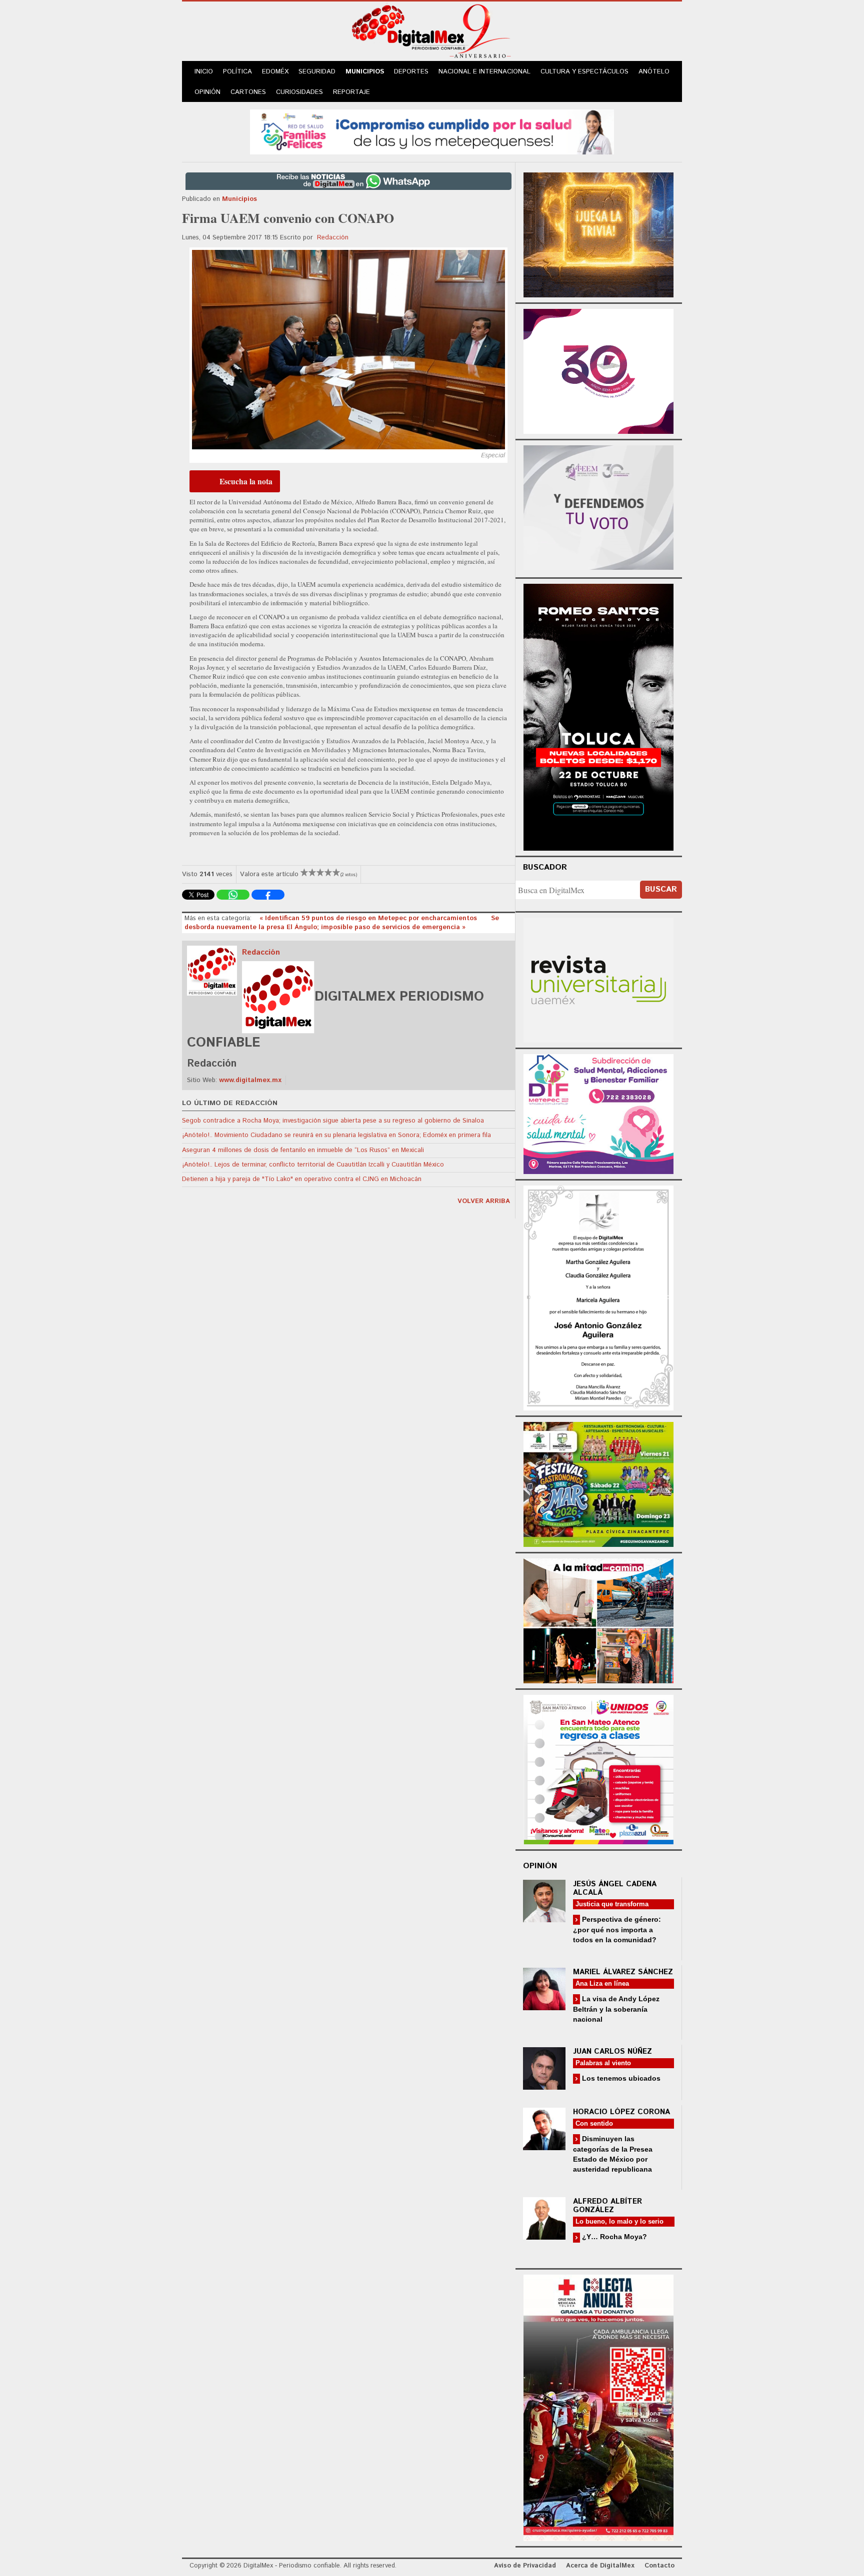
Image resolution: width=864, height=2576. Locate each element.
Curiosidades (299, 92)
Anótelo (654, 72)
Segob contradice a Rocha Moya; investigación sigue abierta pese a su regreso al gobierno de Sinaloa (333, 1121)
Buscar (661, 889)
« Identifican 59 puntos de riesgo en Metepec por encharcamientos (369, 918)
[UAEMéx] (598, 979)
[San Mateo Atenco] (598, 1768)
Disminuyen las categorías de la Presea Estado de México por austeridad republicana (613, 2154)
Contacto (659, 2566)
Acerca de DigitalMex (600, 2566)
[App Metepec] (432, 131)
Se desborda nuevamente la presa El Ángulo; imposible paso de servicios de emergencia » (342, 923)
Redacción (333, 238)
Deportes (411, 72)
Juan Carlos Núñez (612, 2051)
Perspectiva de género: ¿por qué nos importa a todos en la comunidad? (617, 1930)
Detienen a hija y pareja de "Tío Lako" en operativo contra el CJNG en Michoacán (302, 1179)
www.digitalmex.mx (250, 1080)
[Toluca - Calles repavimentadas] (598, 1619)
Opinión (207, 92)
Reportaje (351, 92)
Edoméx (275, 72)
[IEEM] (598, 370)
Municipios (365, 72)
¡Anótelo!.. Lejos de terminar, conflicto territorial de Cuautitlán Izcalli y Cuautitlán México (313, 1165)
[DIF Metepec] (598, 1113)
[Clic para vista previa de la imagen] (348, 350)
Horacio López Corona (621, 2112)
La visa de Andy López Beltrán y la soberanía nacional (616, 2009)
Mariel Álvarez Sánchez (623, 1972)
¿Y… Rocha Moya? (613, 2237)
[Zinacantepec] (598, 1483)
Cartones (248, 92)
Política (237, 72)
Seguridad (317, 72)
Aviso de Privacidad (525, 2566)
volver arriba (484, 1201)
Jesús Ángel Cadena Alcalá (615, 1888)
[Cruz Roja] (598, 2406)
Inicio (204, 72)
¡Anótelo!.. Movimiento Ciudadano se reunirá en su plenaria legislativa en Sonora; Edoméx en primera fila (336, 1135)
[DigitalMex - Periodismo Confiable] (432, 33)
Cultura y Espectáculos (584, 72)
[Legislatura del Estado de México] (598, 234)
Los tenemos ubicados (620, 2078)
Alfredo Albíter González (607, 2206)
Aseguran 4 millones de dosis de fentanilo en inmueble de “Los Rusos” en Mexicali (303, 1150)
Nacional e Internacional (484, 72)
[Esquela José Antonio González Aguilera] (598, 1297)
